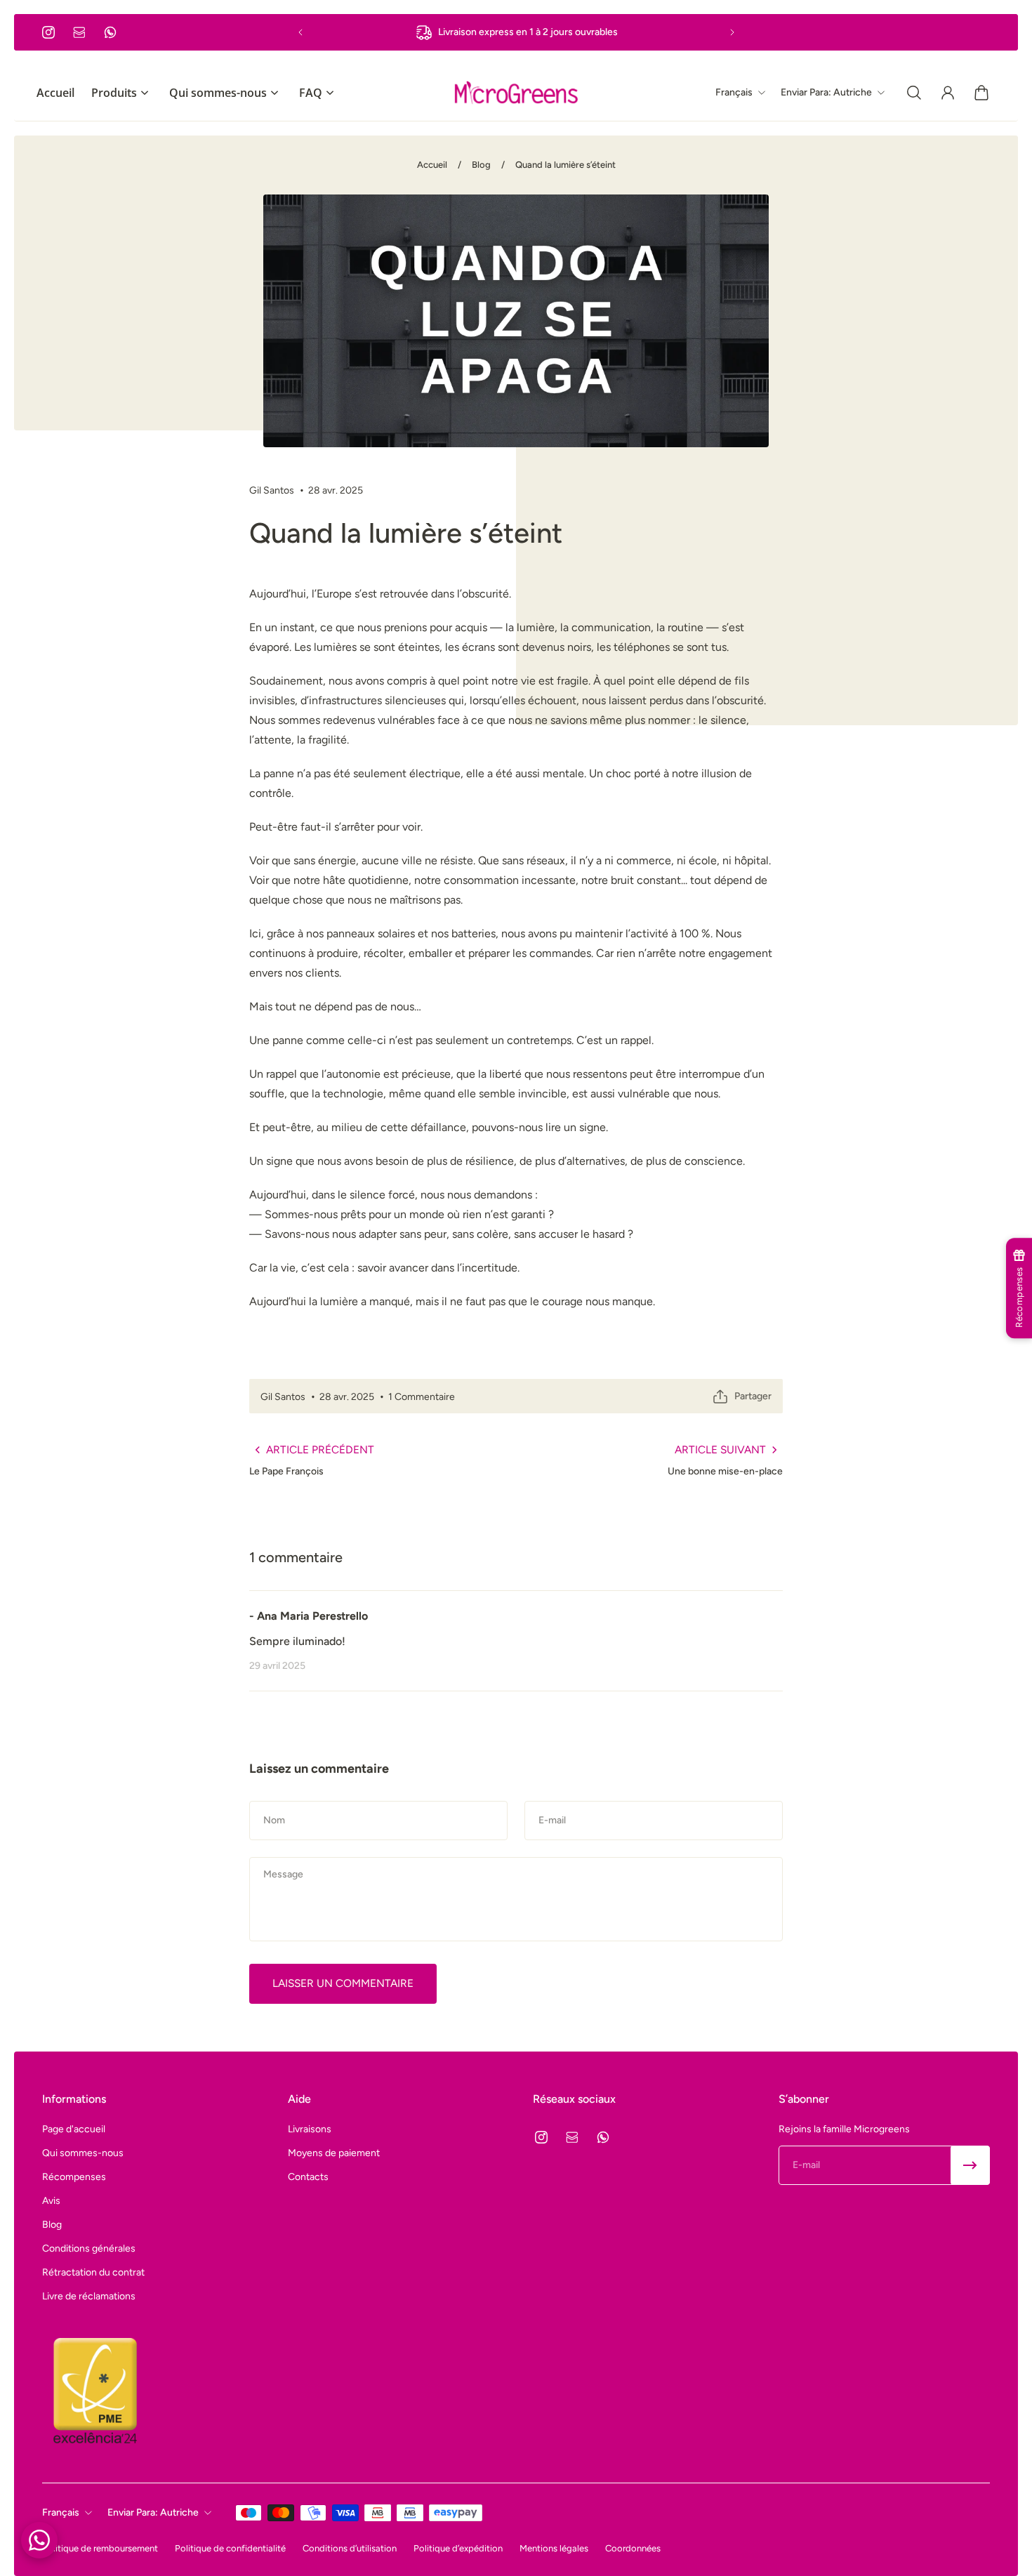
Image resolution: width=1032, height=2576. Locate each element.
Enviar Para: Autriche (153, 2512)
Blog (481, 165)
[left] (516, 93)
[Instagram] (48, 32)
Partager (753, 1396)
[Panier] (981, 93)
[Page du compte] (948, 93)
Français (61, 2512)
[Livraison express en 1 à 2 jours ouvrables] (516, 32)
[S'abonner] (970, 2165)
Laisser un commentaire (343, 1983)
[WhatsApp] (110, 32)
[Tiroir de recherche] (914, 93)
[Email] (79, 32)
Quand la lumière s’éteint (565, 165)
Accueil (432, 165)
